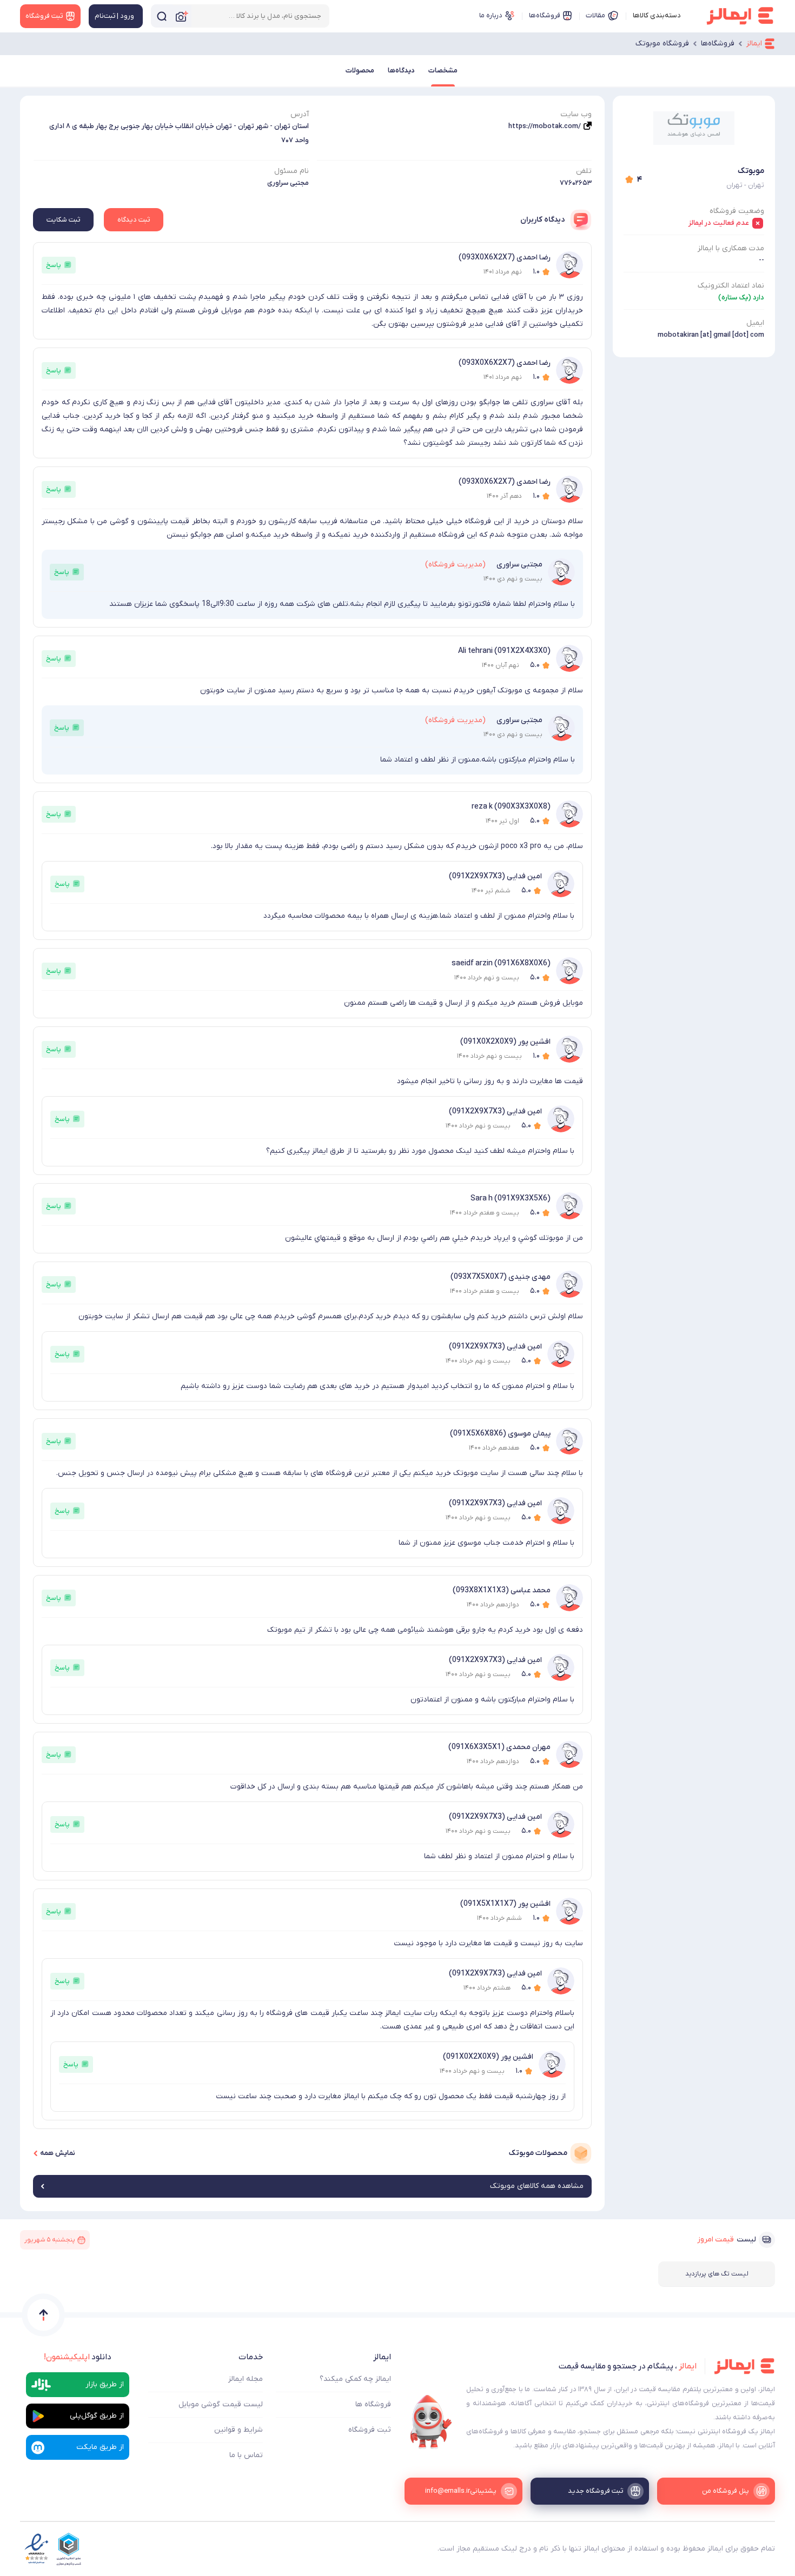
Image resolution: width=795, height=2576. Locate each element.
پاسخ (54, 265)
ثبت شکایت (63, 220)
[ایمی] (431, 2422)
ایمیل (755, 323)
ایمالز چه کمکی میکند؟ (355, 2379)
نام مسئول (291, 171)
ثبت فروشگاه (370, 2430)
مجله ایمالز (246, 2379)
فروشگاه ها (373, 2404)
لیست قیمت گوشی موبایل (221, 2404)
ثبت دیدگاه (134, 220)
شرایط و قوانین (239, 2430)
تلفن (584, 171)
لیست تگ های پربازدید (717, 2274)
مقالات (595, 15)
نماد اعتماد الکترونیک (731, 286)
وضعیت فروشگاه (737, 211)
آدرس (300, 114)
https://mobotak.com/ (545, 126)
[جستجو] (162, 16)
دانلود (78, 2357)
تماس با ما (246, 2455)
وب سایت (576, 114)
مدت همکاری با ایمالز (731, 248)
